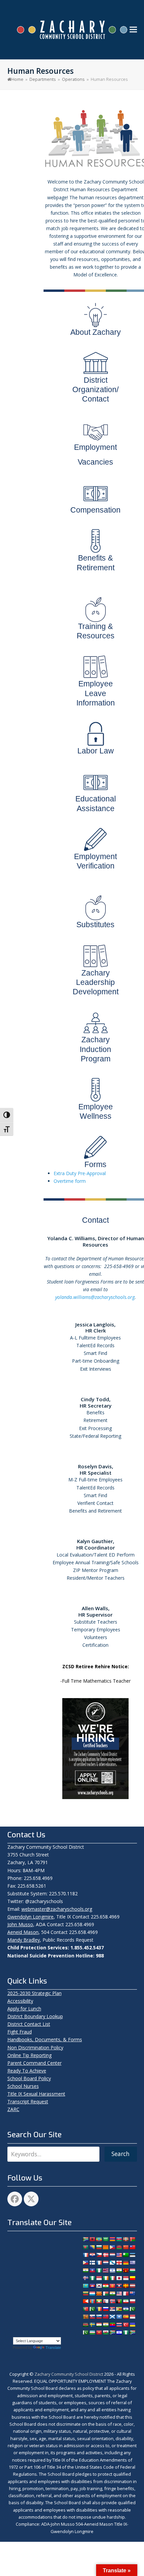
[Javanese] (126, 2278)
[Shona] (119, 2309)
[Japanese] (119, 2278)
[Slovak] (92, 2317)
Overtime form (70, 1181)
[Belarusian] (132, 2239)
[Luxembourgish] (92, 2294)
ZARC (13, 2109)
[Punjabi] (92, 2309)
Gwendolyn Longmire (30, 1917)
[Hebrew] (112, 2270)
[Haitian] (92, 2270)
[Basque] (126, 2239)
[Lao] (119, 2286)
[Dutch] (112, 2255)
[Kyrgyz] (112, 2286)
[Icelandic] (85, 2278)
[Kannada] (132, 2278)
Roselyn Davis (95, 1466)
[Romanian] (99, 2309)
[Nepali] (105, 2301)
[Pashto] (119, 2301)
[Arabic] (105, 2239)
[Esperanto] (126, 2255)
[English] (119, 2255)
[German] (126, 2263)
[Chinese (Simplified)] (126, 2247)
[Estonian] (132, 2255)
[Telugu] (112, 2325)
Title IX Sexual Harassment (36, 2094)
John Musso (20, 1924)
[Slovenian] (99, 2317)
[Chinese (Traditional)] (132, 2247)
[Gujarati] (85, 2270)
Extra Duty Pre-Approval (80, 1173)
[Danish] (105, 2255)
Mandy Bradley (24, 1940)
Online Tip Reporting (29, 2055)
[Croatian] (92, 2255)
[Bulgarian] (99, 2247)
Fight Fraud (20, 2032)
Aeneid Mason (23, 1932)
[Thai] (119, 2325)
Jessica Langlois (95, 1324)
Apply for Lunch (24, 2009)
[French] (99, 2263)
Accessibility (20, 2001)
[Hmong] (126, 2270)
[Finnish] (92, 2263)
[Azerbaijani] (119, 2239)
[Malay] (119, 2294)
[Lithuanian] (85, 2294)
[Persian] (126, 2301)
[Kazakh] (85, 2286)
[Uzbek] (92, 2332)
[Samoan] (105, 2317)
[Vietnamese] (99, 2332)
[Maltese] (126, 2294)
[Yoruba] (126, 2332)
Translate (53, 2348)
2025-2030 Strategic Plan (34, 1993)
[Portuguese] (85, 2309)
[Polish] (132, 2301)
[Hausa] (99, 2270)
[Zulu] (132, 2332)
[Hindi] (119, 2270)
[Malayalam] (112, 2294)
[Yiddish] (119, 2332)
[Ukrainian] (132, 2325)
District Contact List (29, 2024)
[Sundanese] (132, 2317)
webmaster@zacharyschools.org (57, 1909)
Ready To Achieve (27, 2071)
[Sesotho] (126, 2309)
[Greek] (132, 2263)
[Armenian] (112, 2239)
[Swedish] (92, 2325)
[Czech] (99, 2255)
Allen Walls (95, 1608)
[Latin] (126, 2286)
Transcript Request (28, 2101)
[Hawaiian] (105, 2270)
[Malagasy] (105, 2294)
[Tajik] (99, 2325)
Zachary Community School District (69, 2374)
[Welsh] (105, 2332)
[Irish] (105, 2278)
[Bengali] (85, 2247)
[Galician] (112, 2263)
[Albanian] (92, 2239)
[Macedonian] (99, 2294)
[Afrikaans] (85, 2239)
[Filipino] (85, 2263)
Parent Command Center (34, 2063)
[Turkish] (126, 2325)
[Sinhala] (85, 2317)
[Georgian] (119, 2263)
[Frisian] (105, 2263)
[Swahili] (85, 2325)
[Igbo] (92, 2278)
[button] (133, 30)
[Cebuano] (112, 2247)
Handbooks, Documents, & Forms (45, 2039)
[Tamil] (105, 2325)
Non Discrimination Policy (35, 2047)
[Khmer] (92, 2286)
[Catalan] (105, 2247)
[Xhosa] (112, 2332)
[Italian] (112, 2278)
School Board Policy (29, 2078)
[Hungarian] (132, 2270)
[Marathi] (85, 2301)
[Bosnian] (92, 2247)
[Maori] (132, 2294)
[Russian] (105, 2309)
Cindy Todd (95, 1399)
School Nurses (23, 2086)
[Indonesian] (99, 2278)
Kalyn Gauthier (95, 1541)
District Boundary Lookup (35, 2016)
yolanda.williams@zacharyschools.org (95, 1297)
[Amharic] (99, 2239)
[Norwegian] (112, 2301)
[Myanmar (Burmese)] (99, 2301)
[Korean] (99, 2286)
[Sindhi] (132, 2309)
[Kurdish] (105, 2286)
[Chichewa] (119, 2247)
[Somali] (119, 2317)
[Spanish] (126, 2317)
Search (121, 2154)
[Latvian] (132, 2286)
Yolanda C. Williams (71, 1238)
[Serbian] (112, 2309)
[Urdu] (85, 2332)
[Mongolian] (92, 2301)
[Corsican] (85, 2255)
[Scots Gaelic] (112, 2317)
